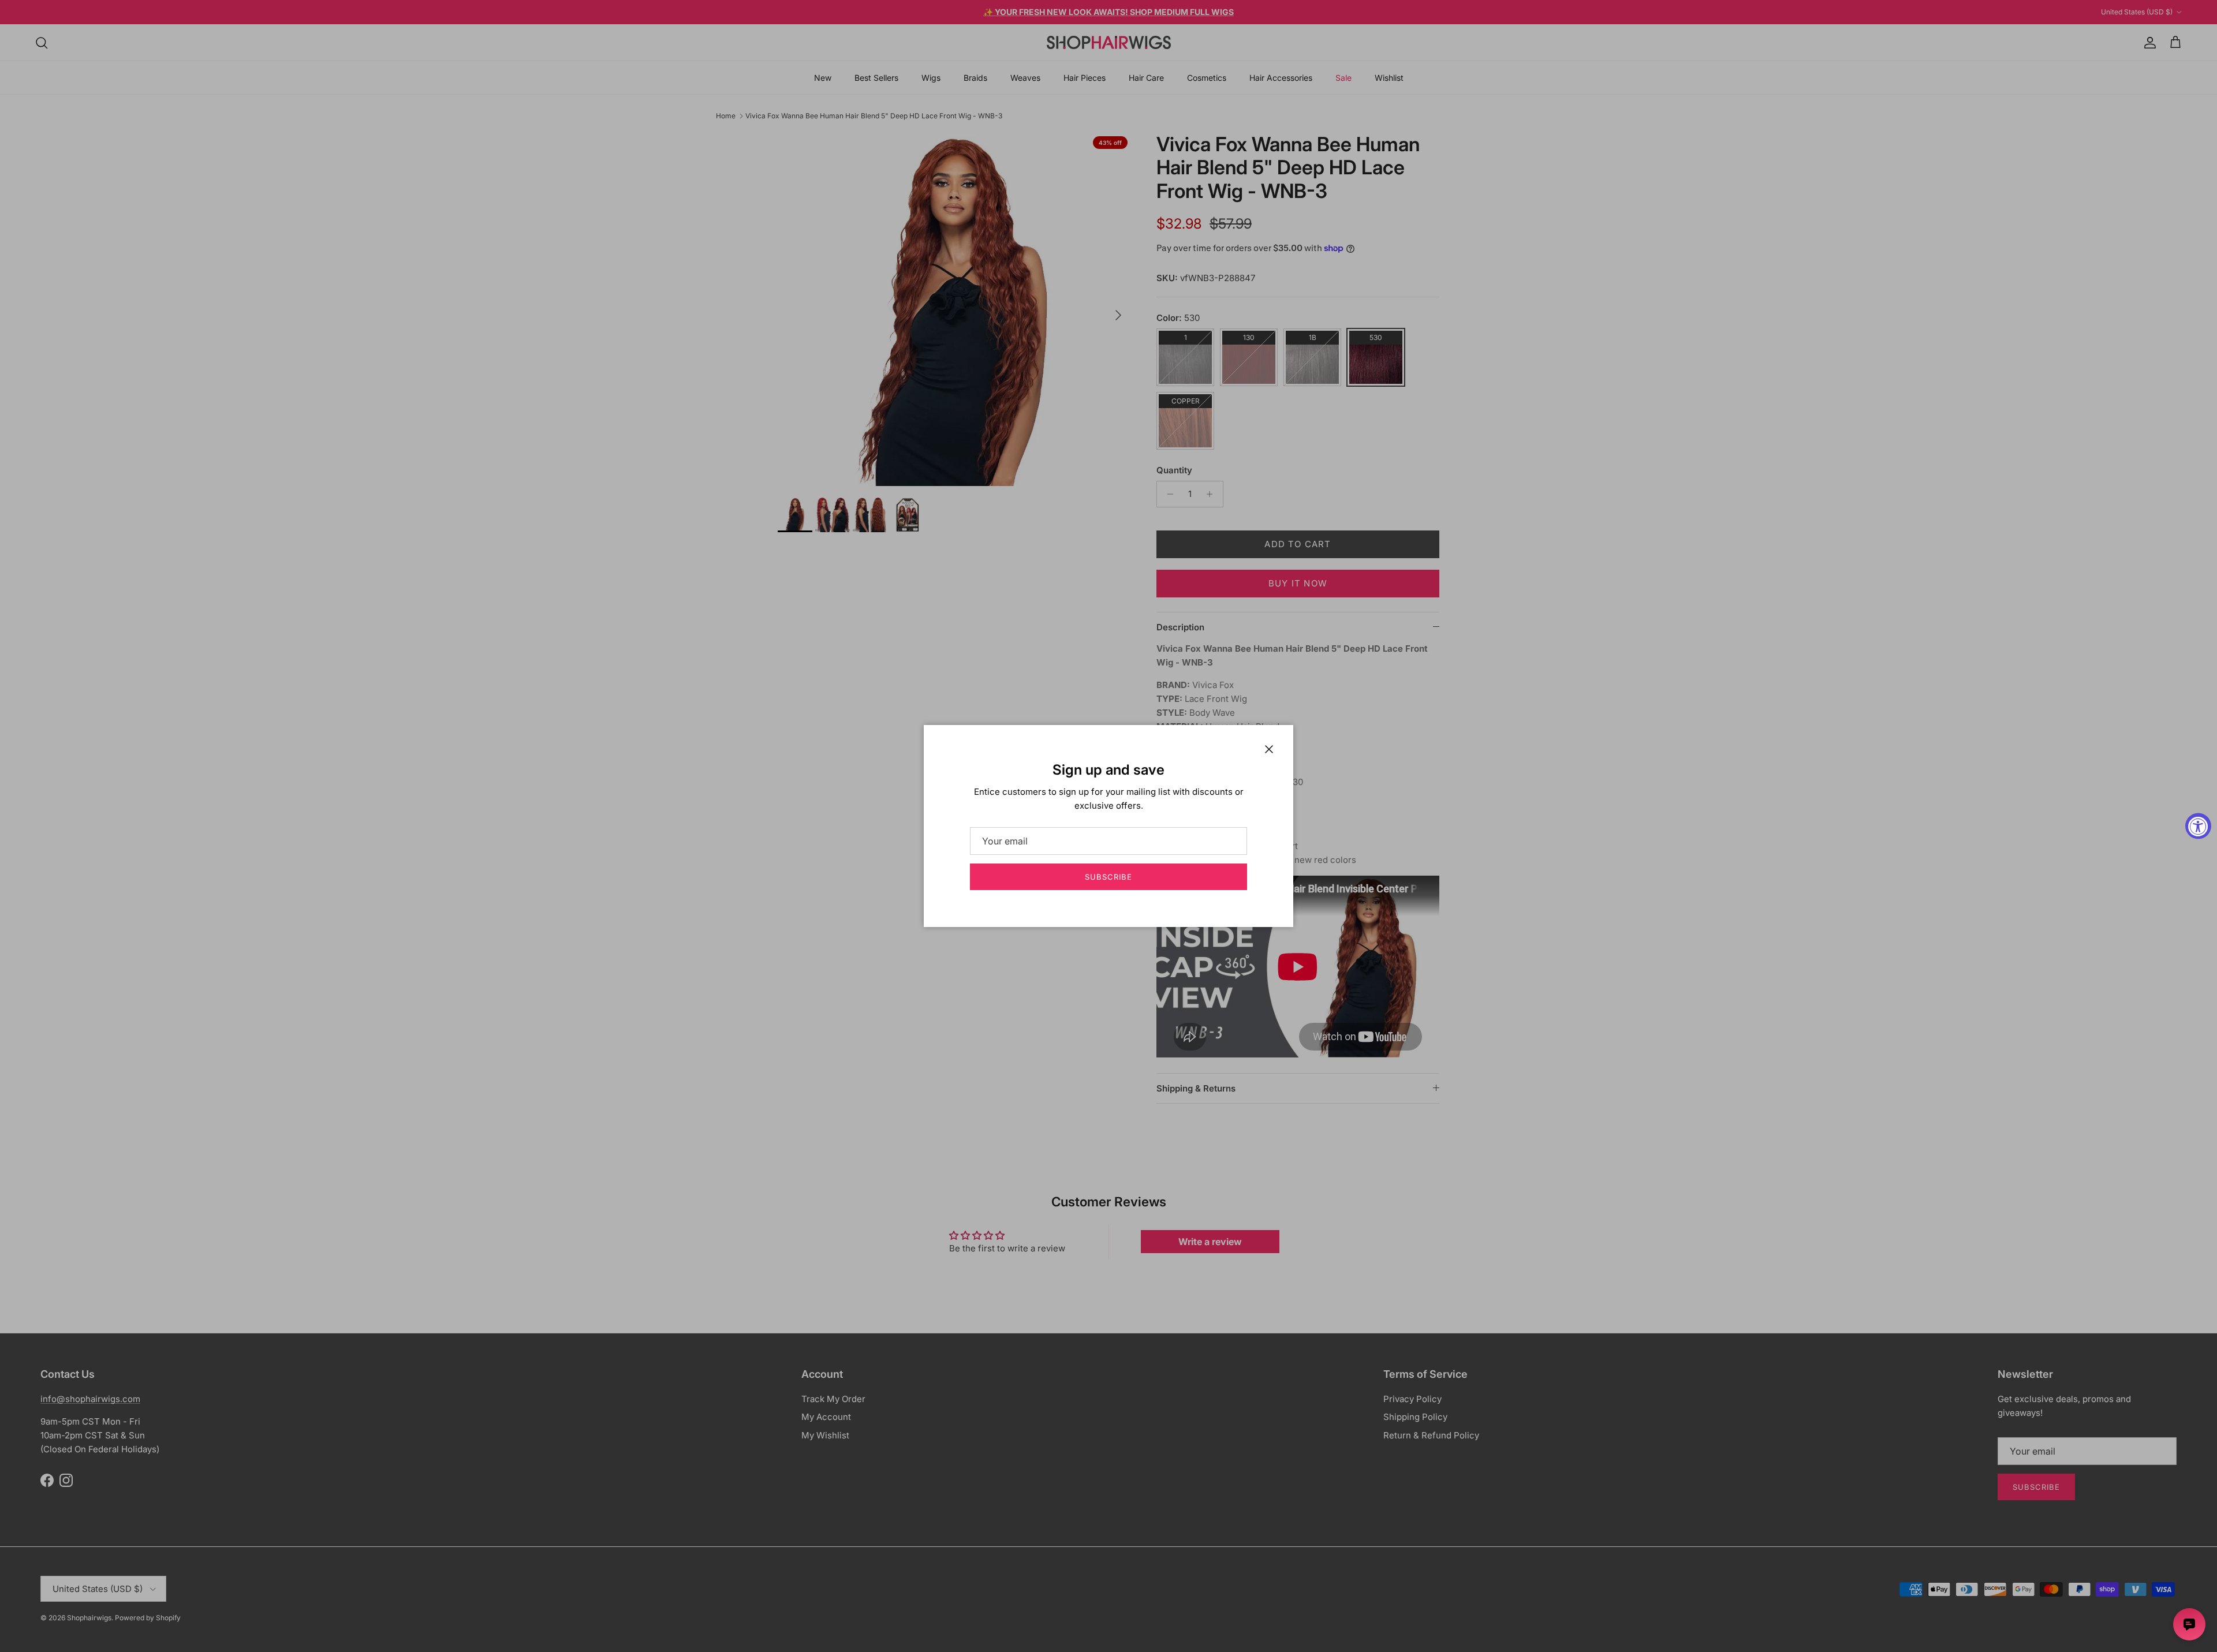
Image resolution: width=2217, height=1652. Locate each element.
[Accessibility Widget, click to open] (2198, 826)
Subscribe (1108, 877)
